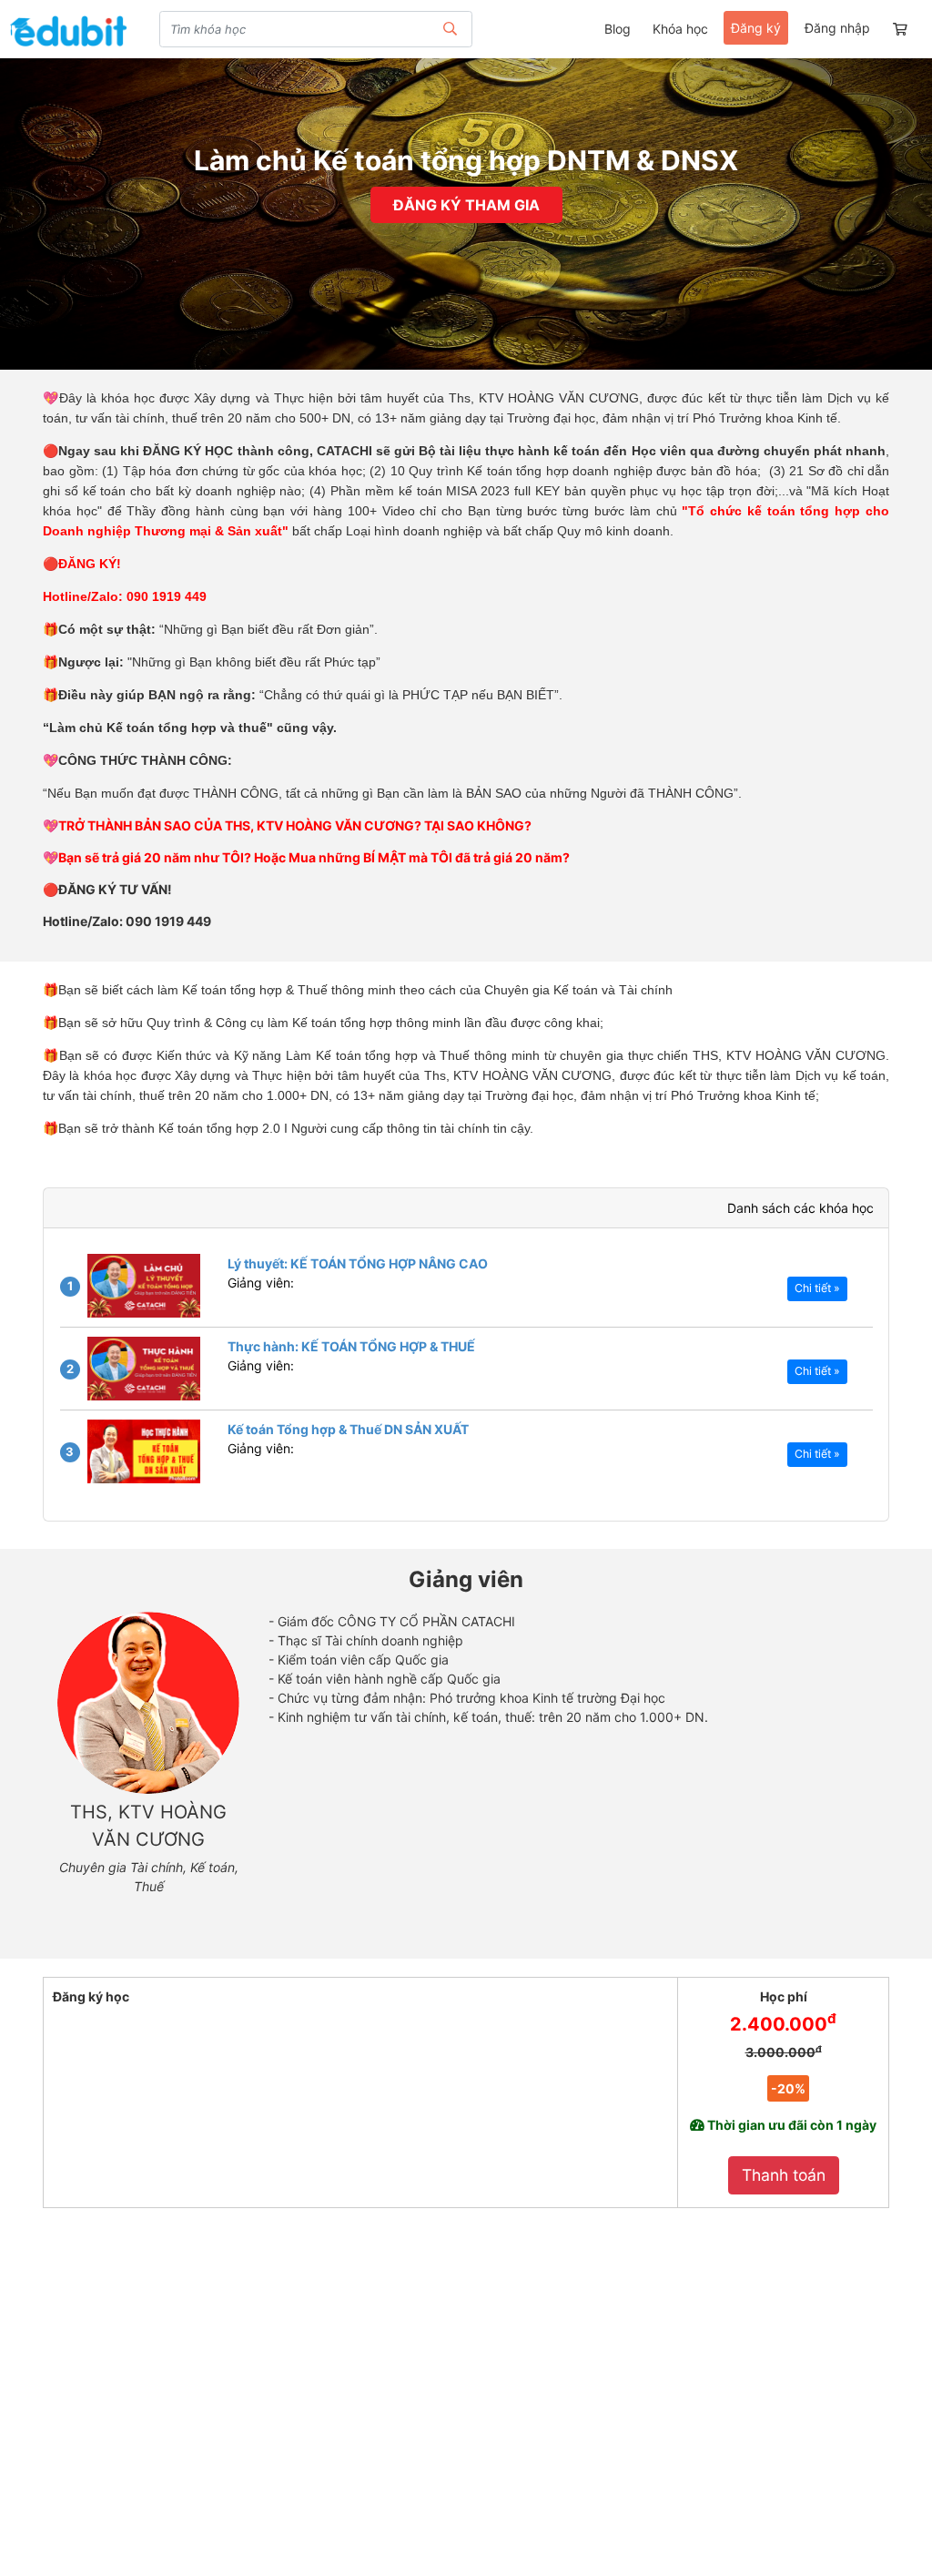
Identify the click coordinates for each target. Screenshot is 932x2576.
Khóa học (680, 29)
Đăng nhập (837, 28)
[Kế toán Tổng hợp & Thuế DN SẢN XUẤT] (144, 1451)
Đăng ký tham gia (466, 205)
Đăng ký (756, 28)
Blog (618, 29)
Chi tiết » (817, 1288)
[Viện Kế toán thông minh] (68, 31)
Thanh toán (784, 2175)
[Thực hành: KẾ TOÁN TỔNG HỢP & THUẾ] (144, 1369)
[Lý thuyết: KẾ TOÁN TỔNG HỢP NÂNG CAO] (144, 1286)
